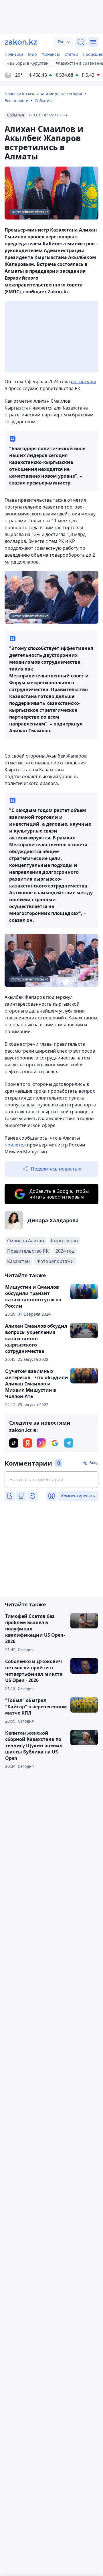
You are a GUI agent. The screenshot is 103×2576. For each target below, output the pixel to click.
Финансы (51, 54)
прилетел (15, 1145)
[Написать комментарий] (51, 1480)
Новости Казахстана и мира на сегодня (43, 94)
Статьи (71, 54)
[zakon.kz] (21, 42)
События (43, 101)
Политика (14, 54)
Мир (32, 54)
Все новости (17, 101)
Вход (94, 1463)
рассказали (84, 381)
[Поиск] (81, 42)
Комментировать (78, 1496)
